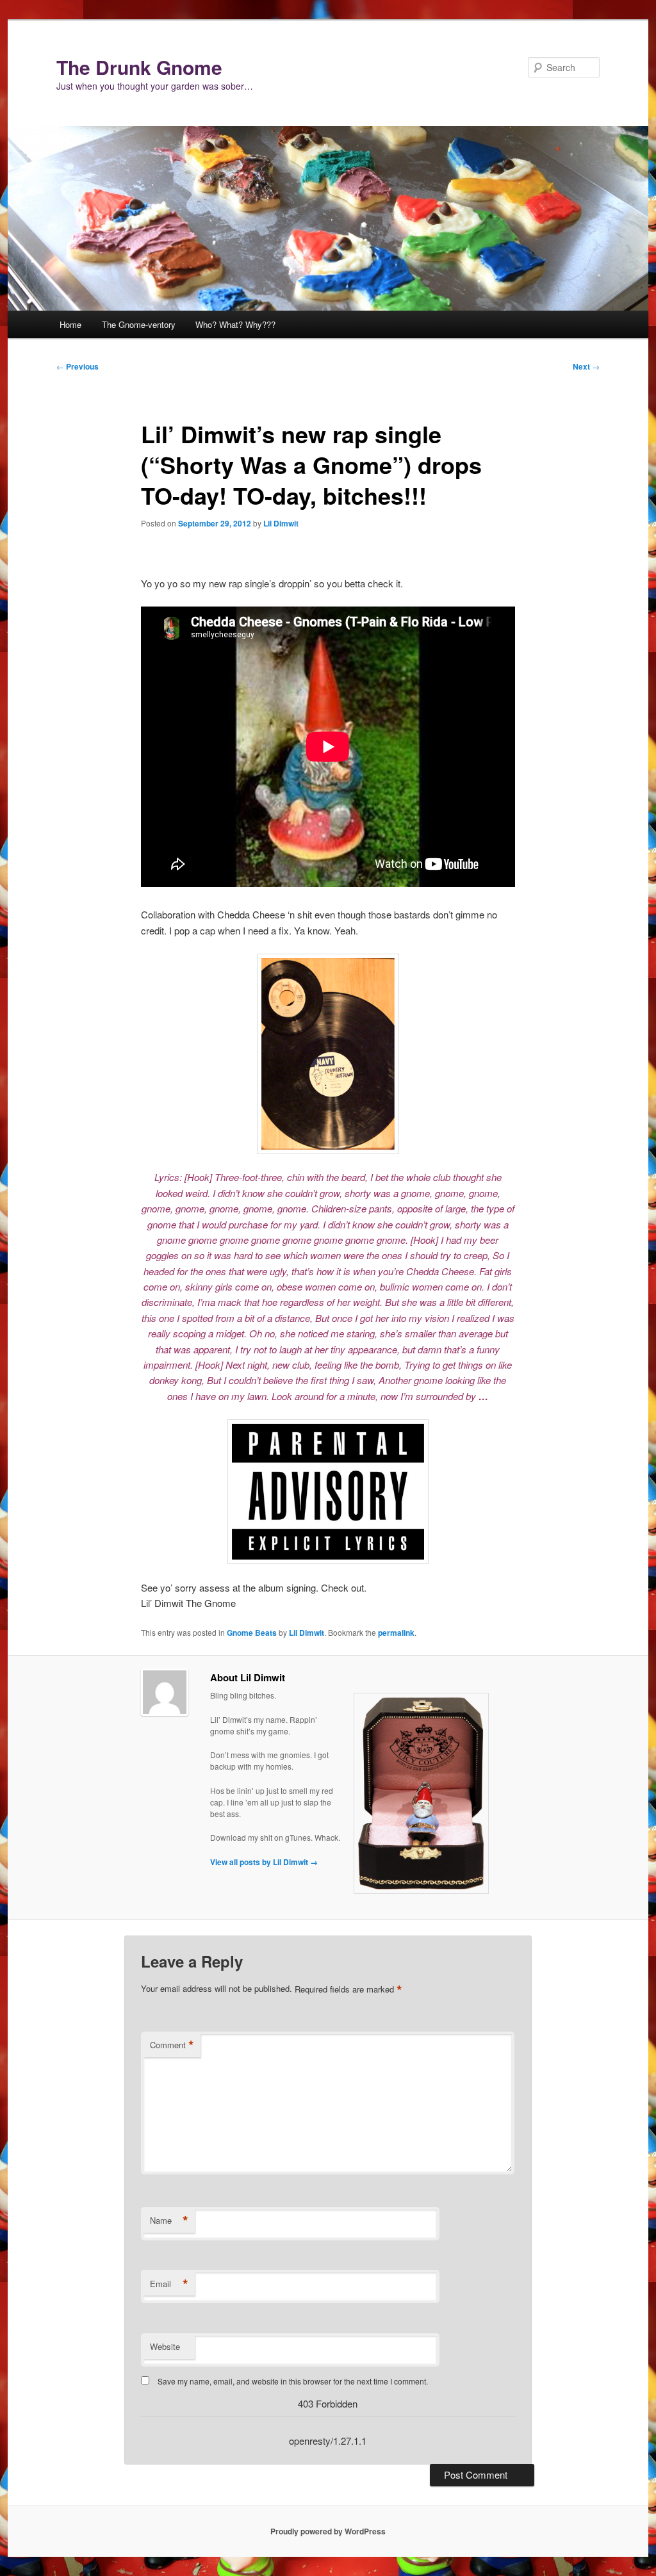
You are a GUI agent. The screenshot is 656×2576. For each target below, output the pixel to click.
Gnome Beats (252, 1633)
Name (169, 2221)
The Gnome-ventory (139, 324)
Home (70, 324)
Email (169, 2284)
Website (165, 2346)
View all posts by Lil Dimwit (264, 1862)
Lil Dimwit (281, 523)
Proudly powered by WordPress (328, 2531)
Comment (172, 2045)
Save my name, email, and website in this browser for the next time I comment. (293, 2381)
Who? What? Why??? (235, 324)
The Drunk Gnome (139, 67)
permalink (396, 1633)
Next (586, 366)
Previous (78, 366)
